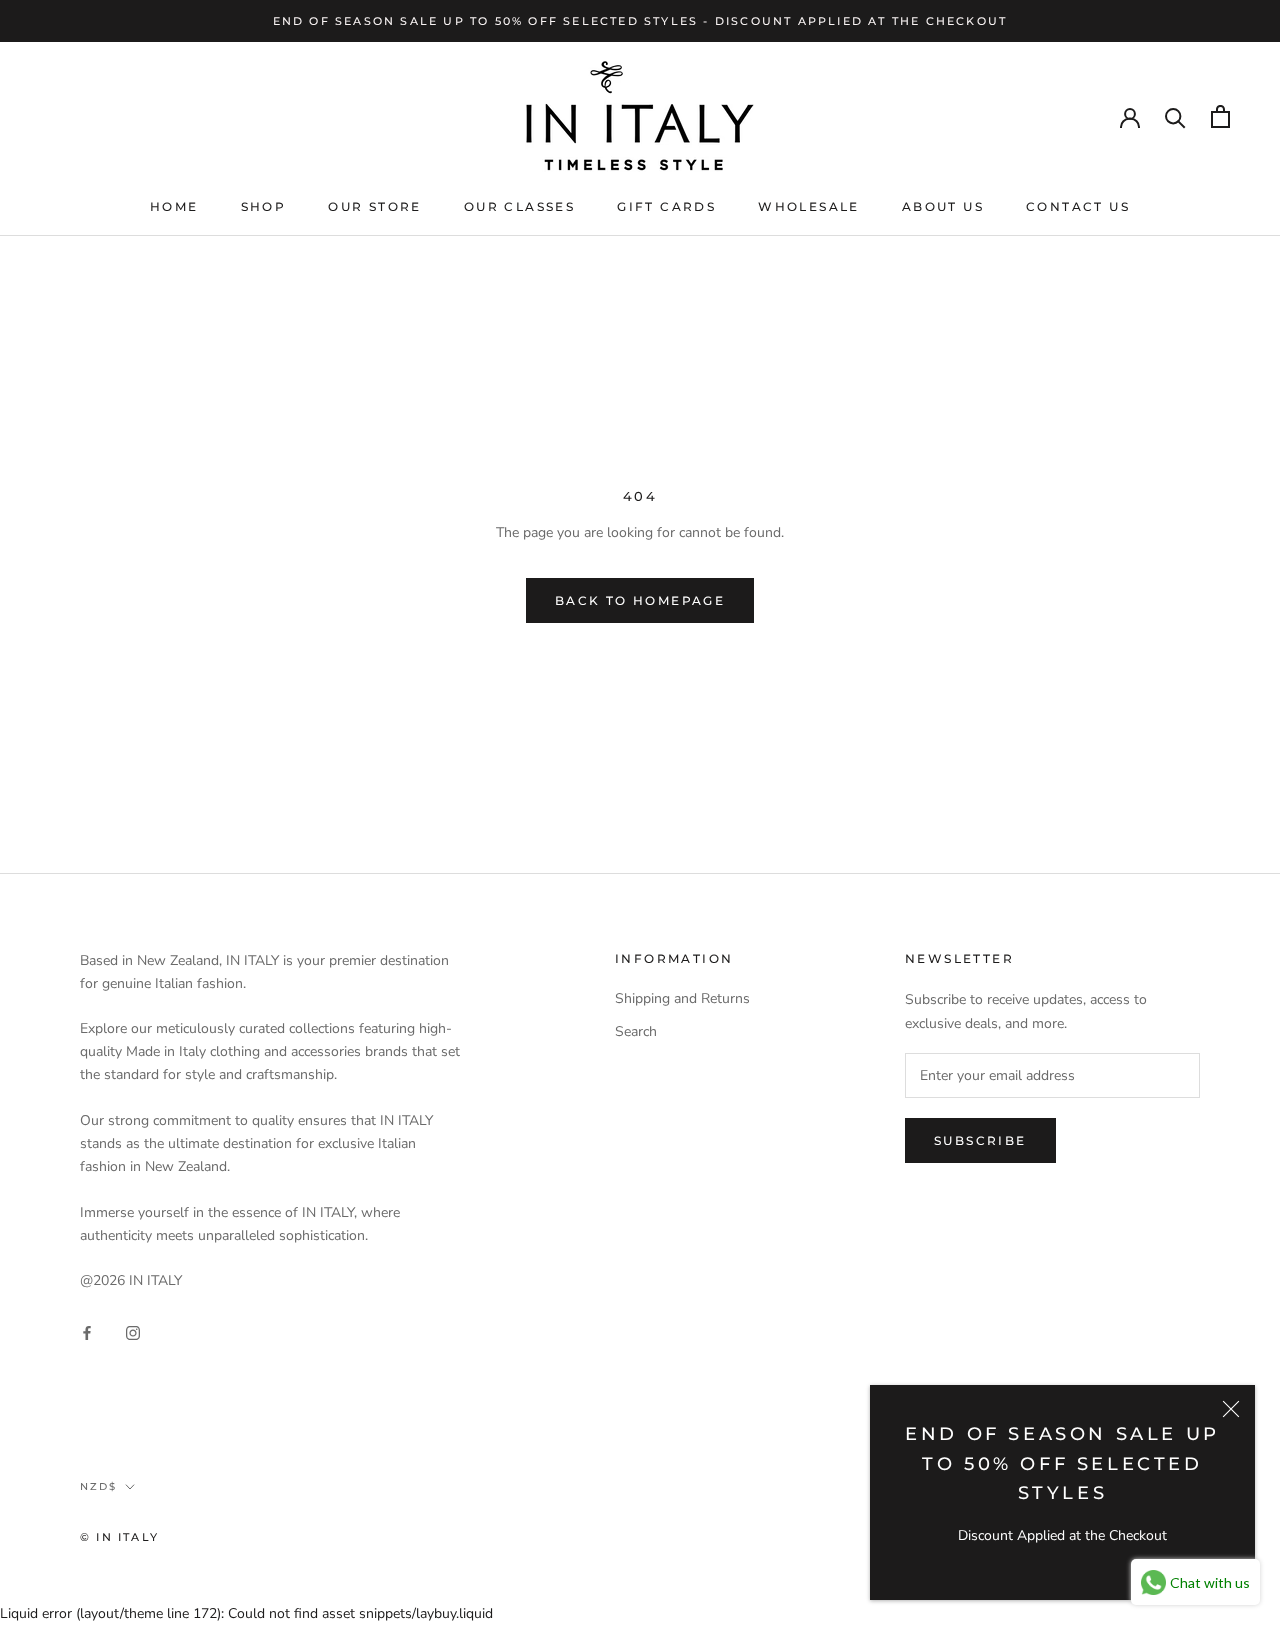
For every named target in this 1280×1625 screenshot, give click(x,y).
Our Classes (519, 206)
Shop (264, 206)
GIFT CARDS (666, 206)
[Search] (1175, 116)
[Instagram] (133, 1332)
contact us (1078, 206)
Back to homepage (640, 600)
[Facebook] (87, 1332)
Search (636, 1031)
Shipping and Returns (682, 998)
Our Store (375, 206)
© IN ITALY (119, 1537)
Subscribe (980, 1140)
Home (174, 206)
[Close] (1231, 1409)
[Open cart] (1220, 116)
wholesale (809, 206)
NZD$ (98, 1486)
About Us (943, 206)
